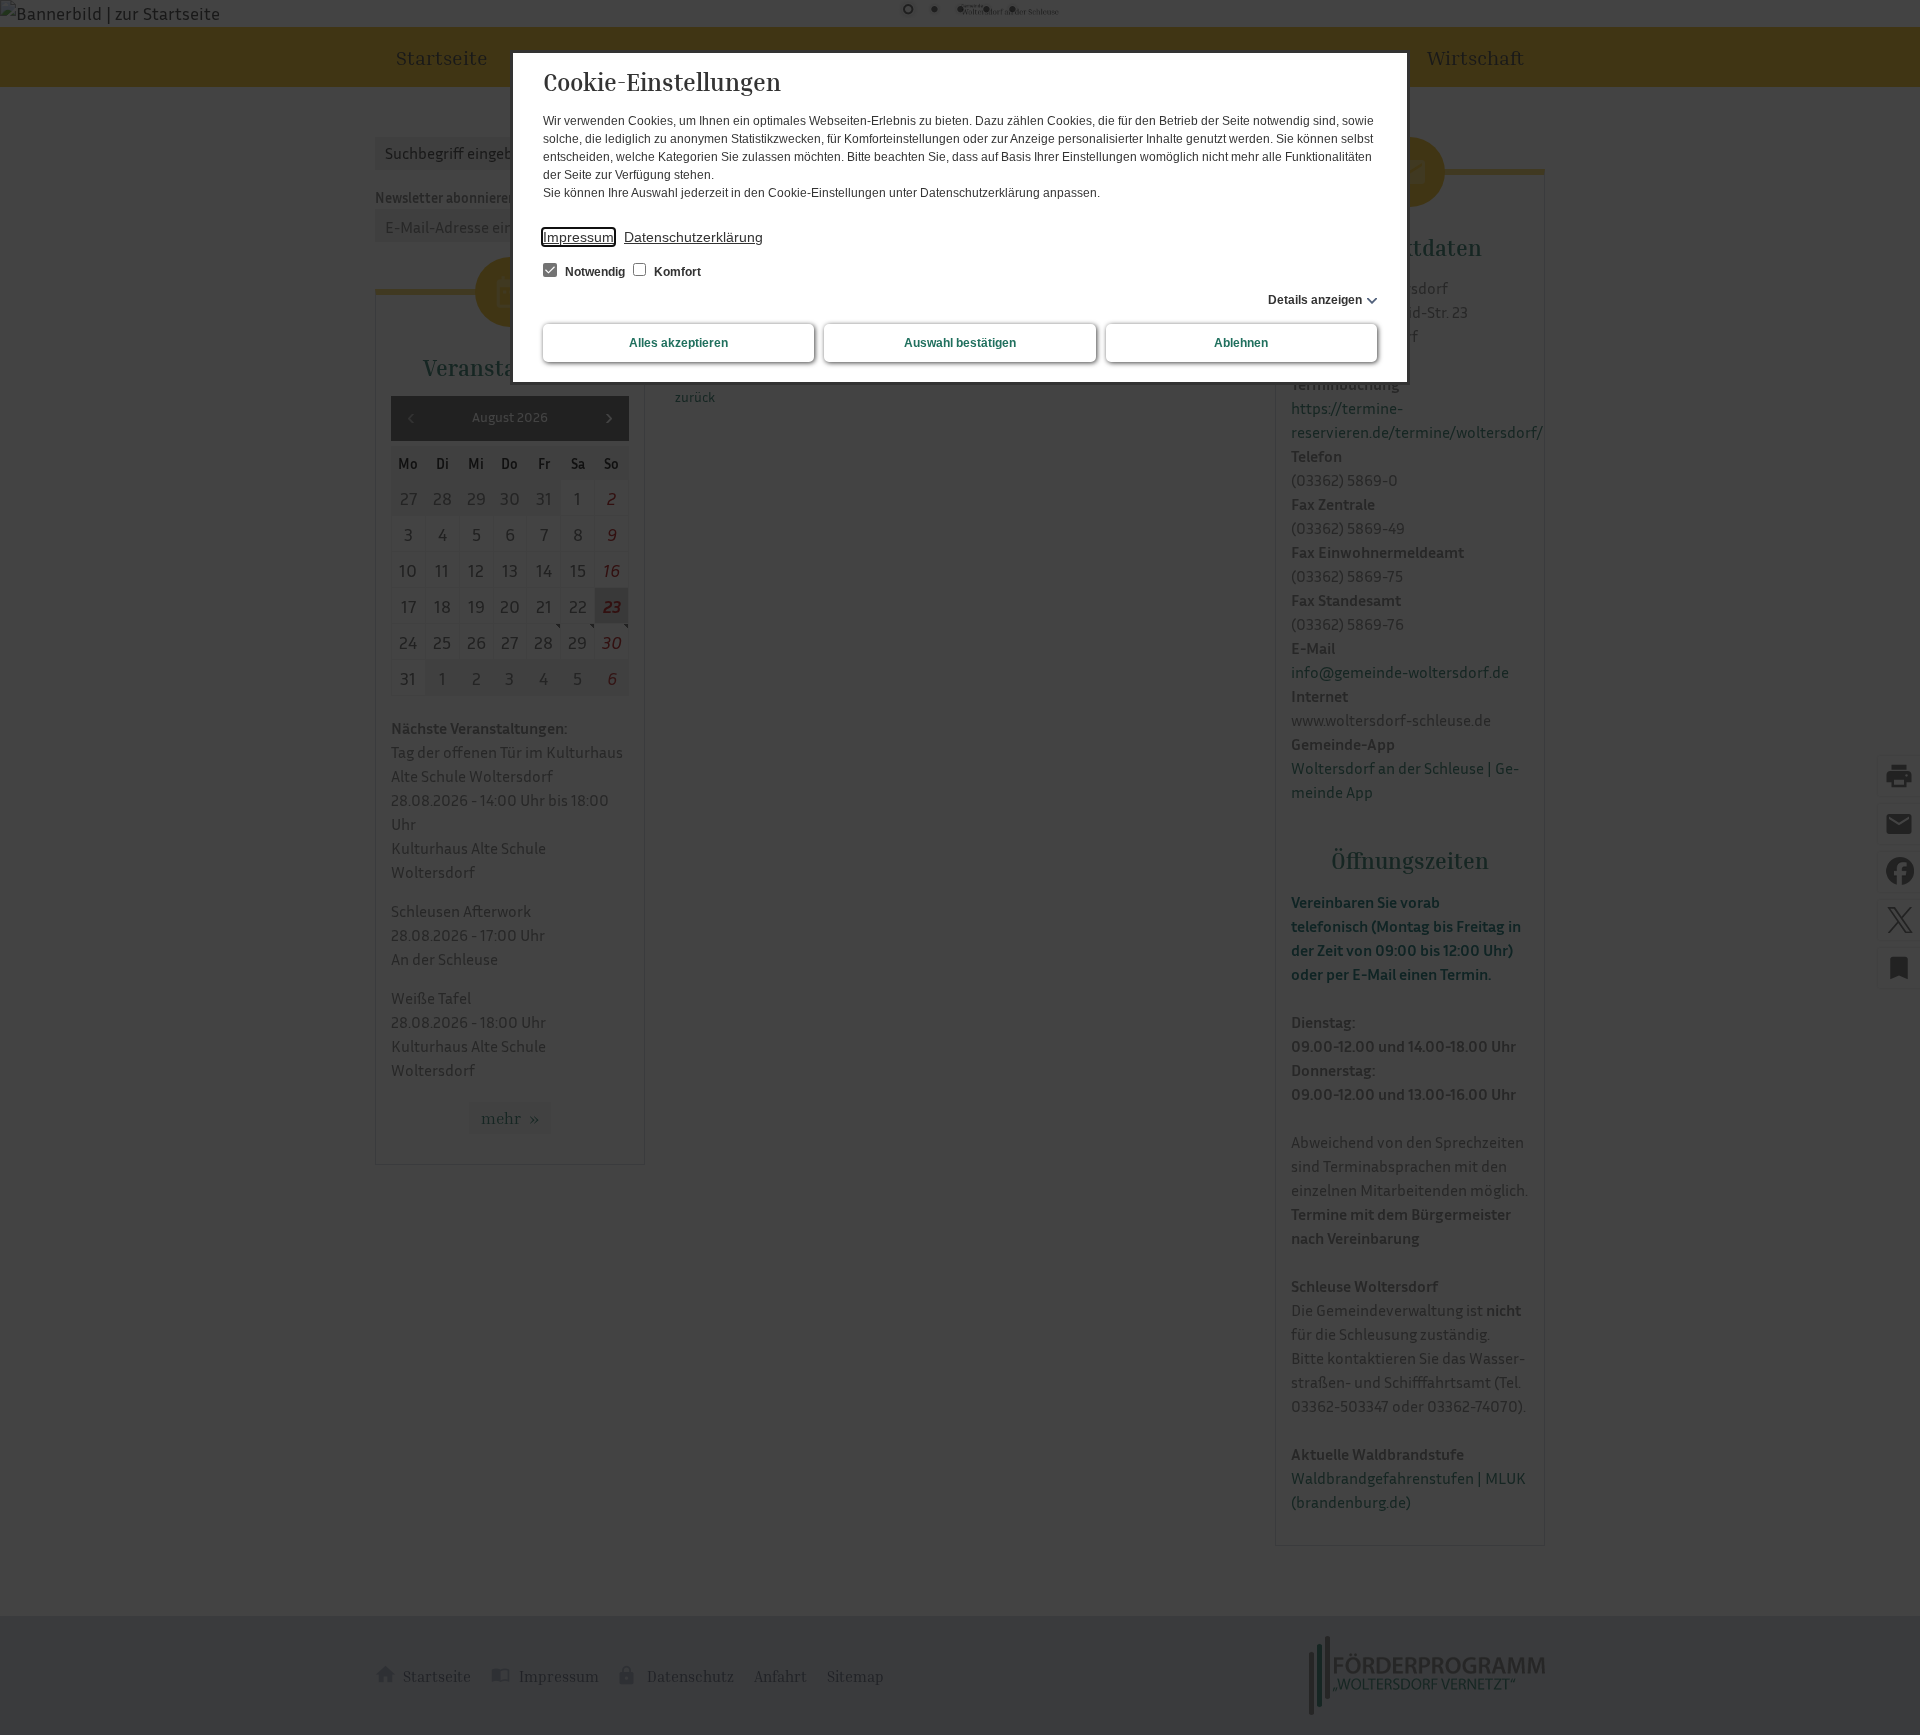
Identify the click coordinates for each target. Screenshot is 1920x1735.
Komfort (676, 272)
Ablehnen (1241, 343)
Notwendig (595, 272)
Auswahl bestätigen (960, 343)
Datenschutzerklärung (693, 237)
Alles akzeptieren (678, 343)
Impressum (578, 237)
